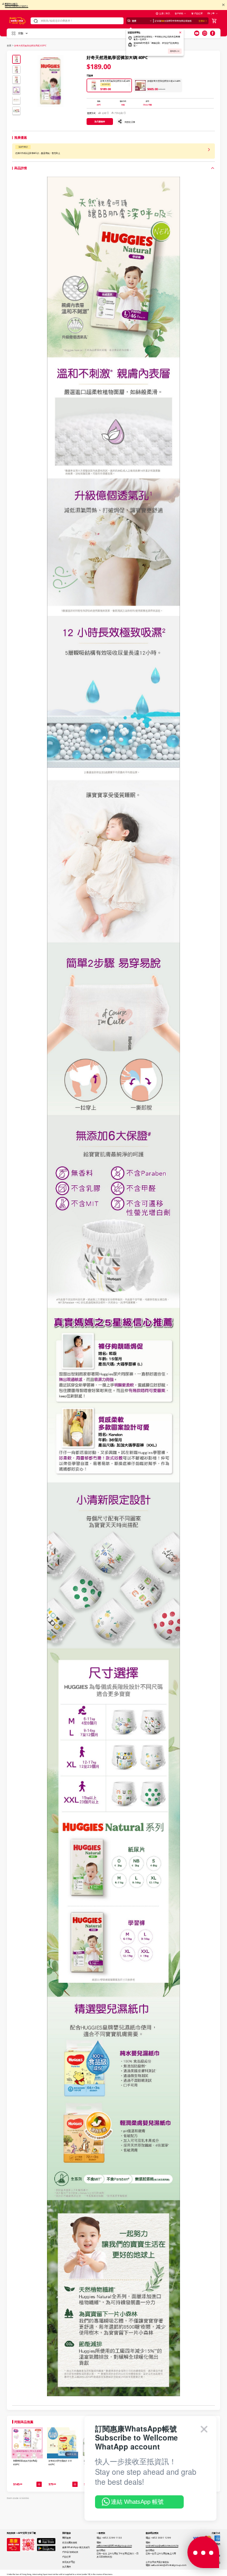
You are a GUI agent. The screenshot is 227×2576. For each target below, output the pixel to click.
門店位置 (198, 13)
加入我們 (67, 2567)
